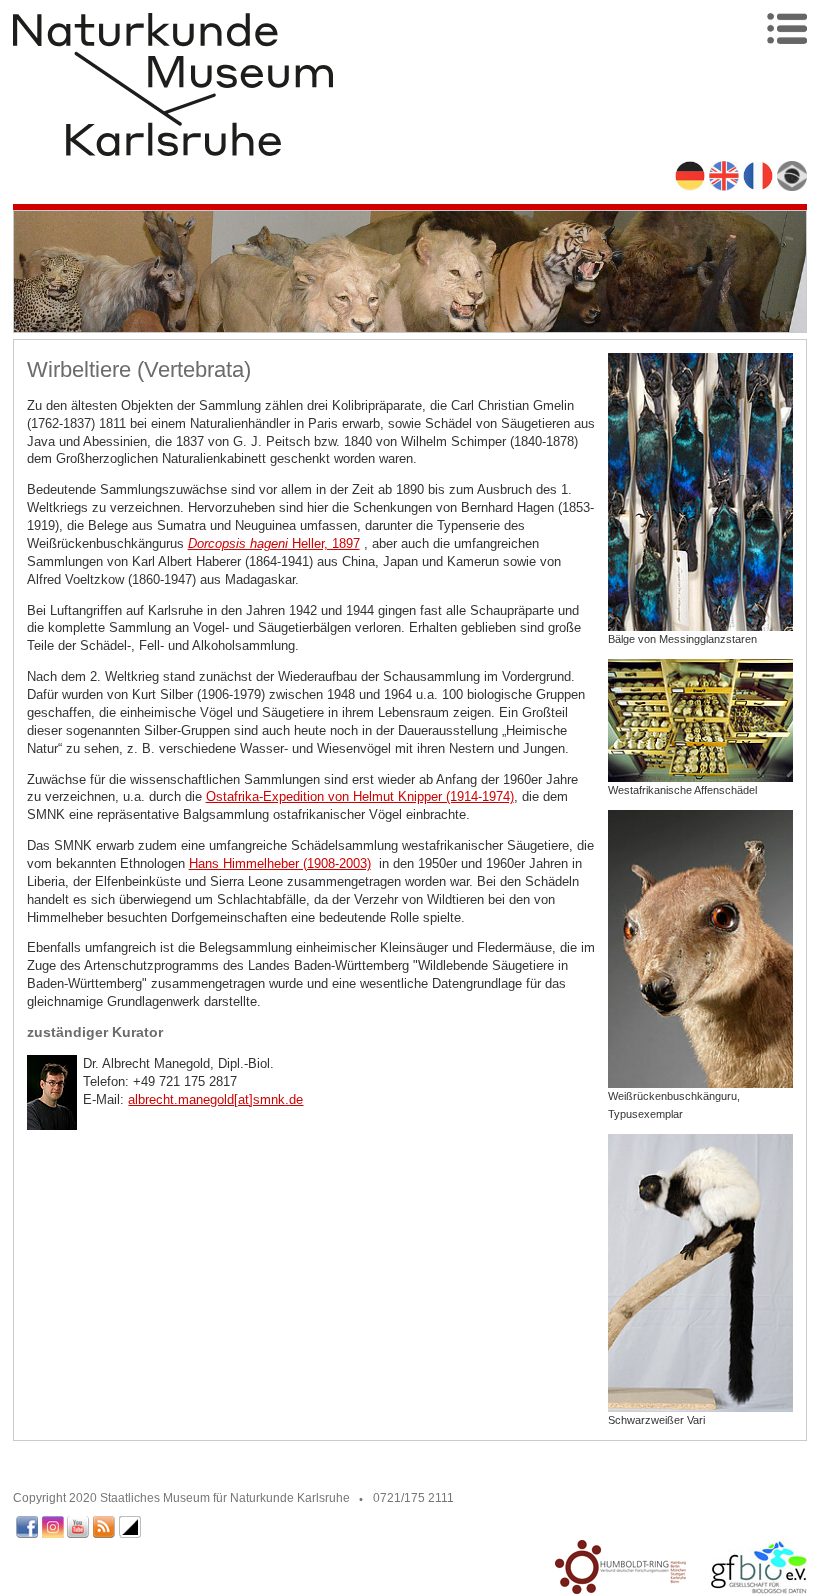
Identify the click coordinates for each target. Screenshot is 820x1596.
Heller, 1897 (274, 543)
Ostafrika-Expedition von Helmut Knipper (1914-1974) (360, 796)
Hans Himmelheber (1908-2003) (280, 863)
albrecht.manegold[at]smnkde (215, 1099)
